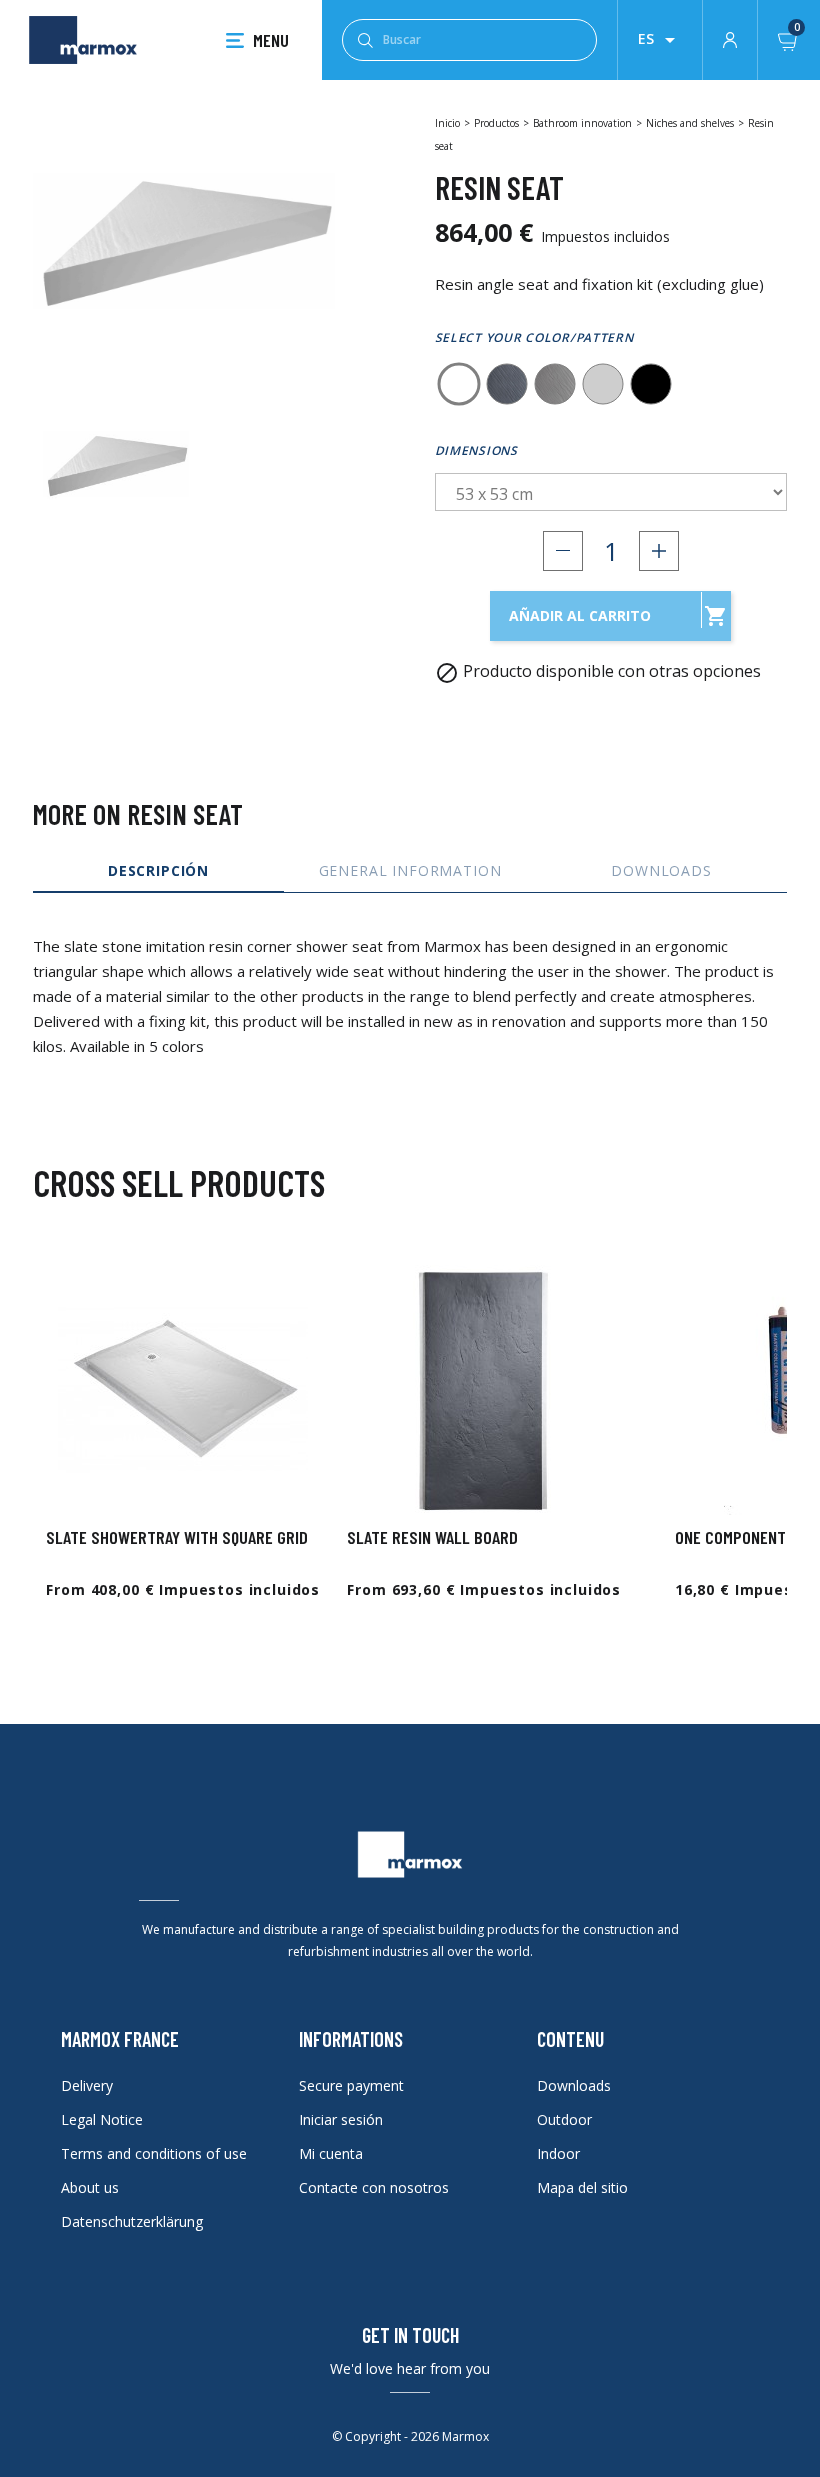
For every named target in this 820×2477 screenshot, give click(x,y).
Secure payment (351, 2085)
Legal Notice (102, 2119)
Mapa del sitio (582, 2187)
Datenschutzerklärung (132, 2221)
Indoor (558, 2153)
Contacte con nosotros (374, 2187)
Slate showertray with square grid (177, 1537)
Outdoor (564, 2119)
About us (90, 2187)
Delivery (87, 2085)
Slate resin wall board (432, 1537)
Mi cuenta (331, 2153)
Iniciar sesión (341, 2119)
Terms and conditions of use (154, 2153)
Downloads (574, 2085)
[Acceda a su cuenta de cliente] (730, 38)
